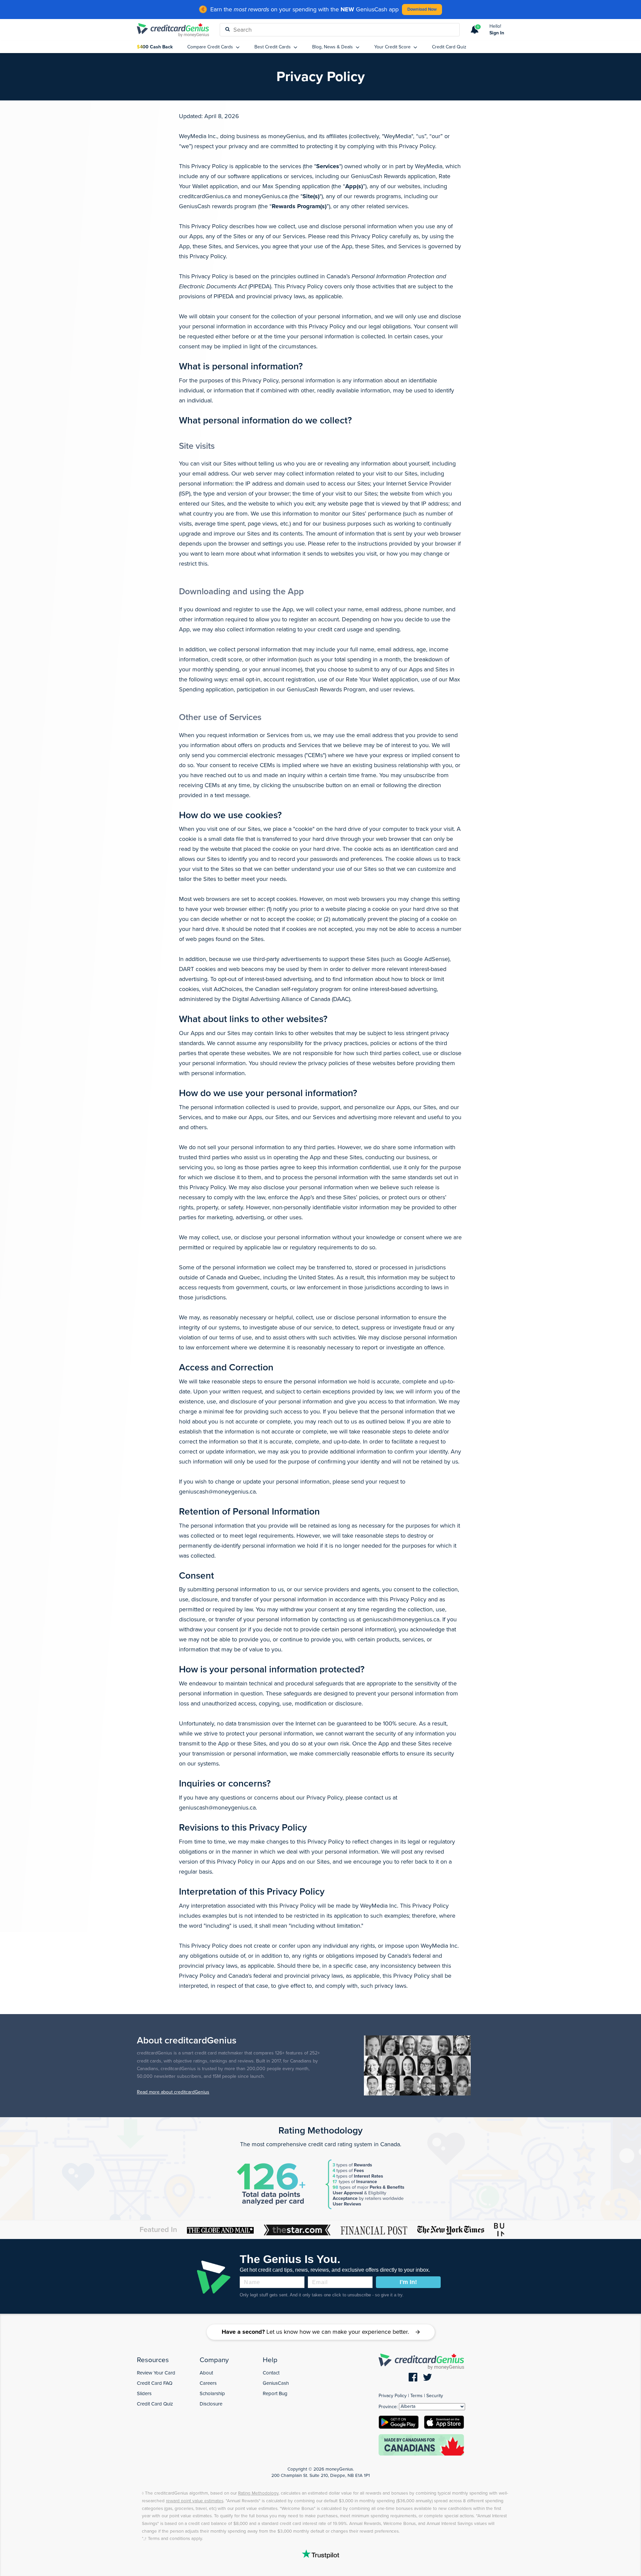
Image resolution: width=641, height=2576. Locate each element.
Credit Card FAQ (155, 2383)
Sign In (497, 33)
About (206, 2373)
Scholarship (212, 2393)
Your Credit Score (393, 47)
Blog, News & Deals (333, 47)
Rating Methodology (320, 2131)
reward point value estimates (195, 2501)
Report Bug (275, 2393)
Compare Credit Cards (211, 47)
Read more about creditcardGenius (173, 2092)
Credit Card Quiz (449, 47)
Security (435, 2396)
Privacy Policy (393, 2396)
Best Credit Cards (273, 47)
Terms (416, 2396)
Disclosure (211, 2404)
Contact (271, 2373)
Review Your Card (156, 2373)
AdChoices (228, 989)
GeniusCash (276, 2383)
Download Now (422, 9)
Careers (208, 2383)
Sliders (144, 2393)
